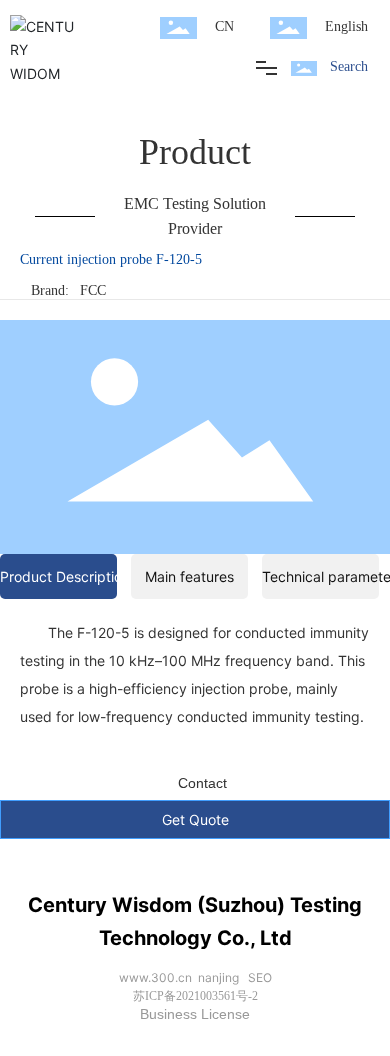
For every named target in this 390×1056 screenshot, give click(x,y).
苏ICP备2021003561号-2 (195, 996)
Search (349, 66)
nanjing (218, 977)
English (346, 26)
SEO (260, 977)
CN (224, 26)
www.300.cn (155, 977)
